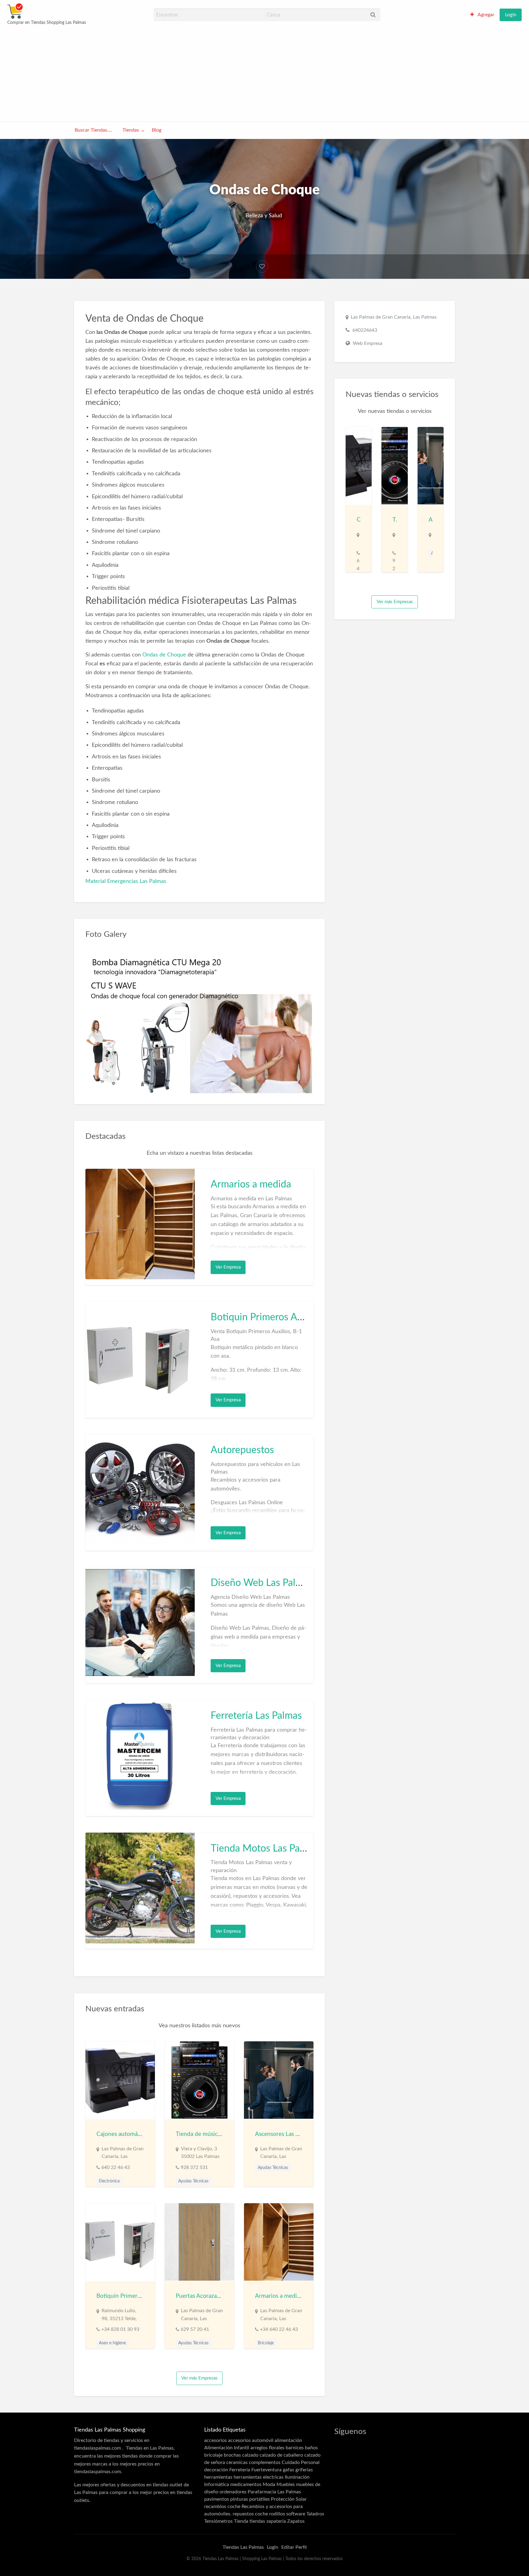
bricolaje (213, 2455)
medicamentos (246, 2484)
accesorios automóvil (251, 2440)
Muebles (286, 2484)
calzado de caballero (281, 2455)
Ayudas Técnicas (193, 2181)
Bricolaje (266, 2343)
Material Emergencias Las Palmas (126, 881)
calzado (250, 2455)
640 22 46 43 (116, 2167)
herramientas (218, 2477)
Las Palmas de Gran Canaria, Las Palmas (394, 317)
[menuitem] (482, 15)
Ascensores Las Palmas (284, 2134)
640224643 (365, 330)
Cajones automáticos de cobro (135, 2134)
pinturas (239, 2499)
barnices (295, 2448)
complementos (265, 2462)
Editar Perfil (294, 2547)
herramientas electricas (259, 2477)
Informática (217, 2484)
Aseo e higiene (112, 2343)
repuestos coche (250, 2514)
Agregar (486, 15)
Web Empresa (368, 343)
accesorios (216, 2440)
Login (511, 15)
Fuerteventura (266, 2470)
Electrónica (109, 2181)
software (296, 2514)
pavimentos (217, 2499)
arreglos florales (267, 2448)
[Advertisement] (264, 73)
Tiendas (131, 130)
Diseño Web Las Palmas (262, 1583)
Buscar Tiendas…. (93, 130)
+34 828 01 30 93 (120, 2329)
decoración (216, 2470)
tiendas (257, 2521)
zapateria (276, 2521)
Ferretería (240, 2470)
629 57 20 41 (195, 2329)
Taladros (315, 2514)
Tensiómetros (218, 2521)
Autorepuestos (242, 1450)
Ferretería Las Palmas (256, 1716)
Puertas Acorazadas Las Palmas (215, 2296)
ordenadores (233, 2492)
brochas (232, 2455)
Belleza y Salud (264, 216)
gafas (289, 2470)
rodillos (277, 2514)
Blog (157, 130)
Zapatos (296, 2521)
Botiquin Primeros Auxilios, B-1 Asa (287, 1317)
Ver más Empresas (199, 2378)
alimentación (288, 2440)
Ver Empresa (228, 1267)
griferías (304, 2470)
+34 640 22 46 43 (279, 2329)
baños (311, 2448)
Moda (269, 2484)
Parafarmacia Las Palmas (274, 2492)
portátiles (259, 2499)
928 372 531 (194, 2167)
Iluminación (297, 2477)
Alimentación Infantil (227, 2448)
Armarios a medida (251, 1184)
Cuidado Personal (301, 2462)
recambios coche (222, 2507)
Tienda (241, 2521)
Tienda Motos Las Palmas (265, 1849)
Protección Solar (289, 2499)
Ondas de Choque (164, 655)
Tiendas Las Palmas (243, 2547)
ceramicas (237, 2462)
